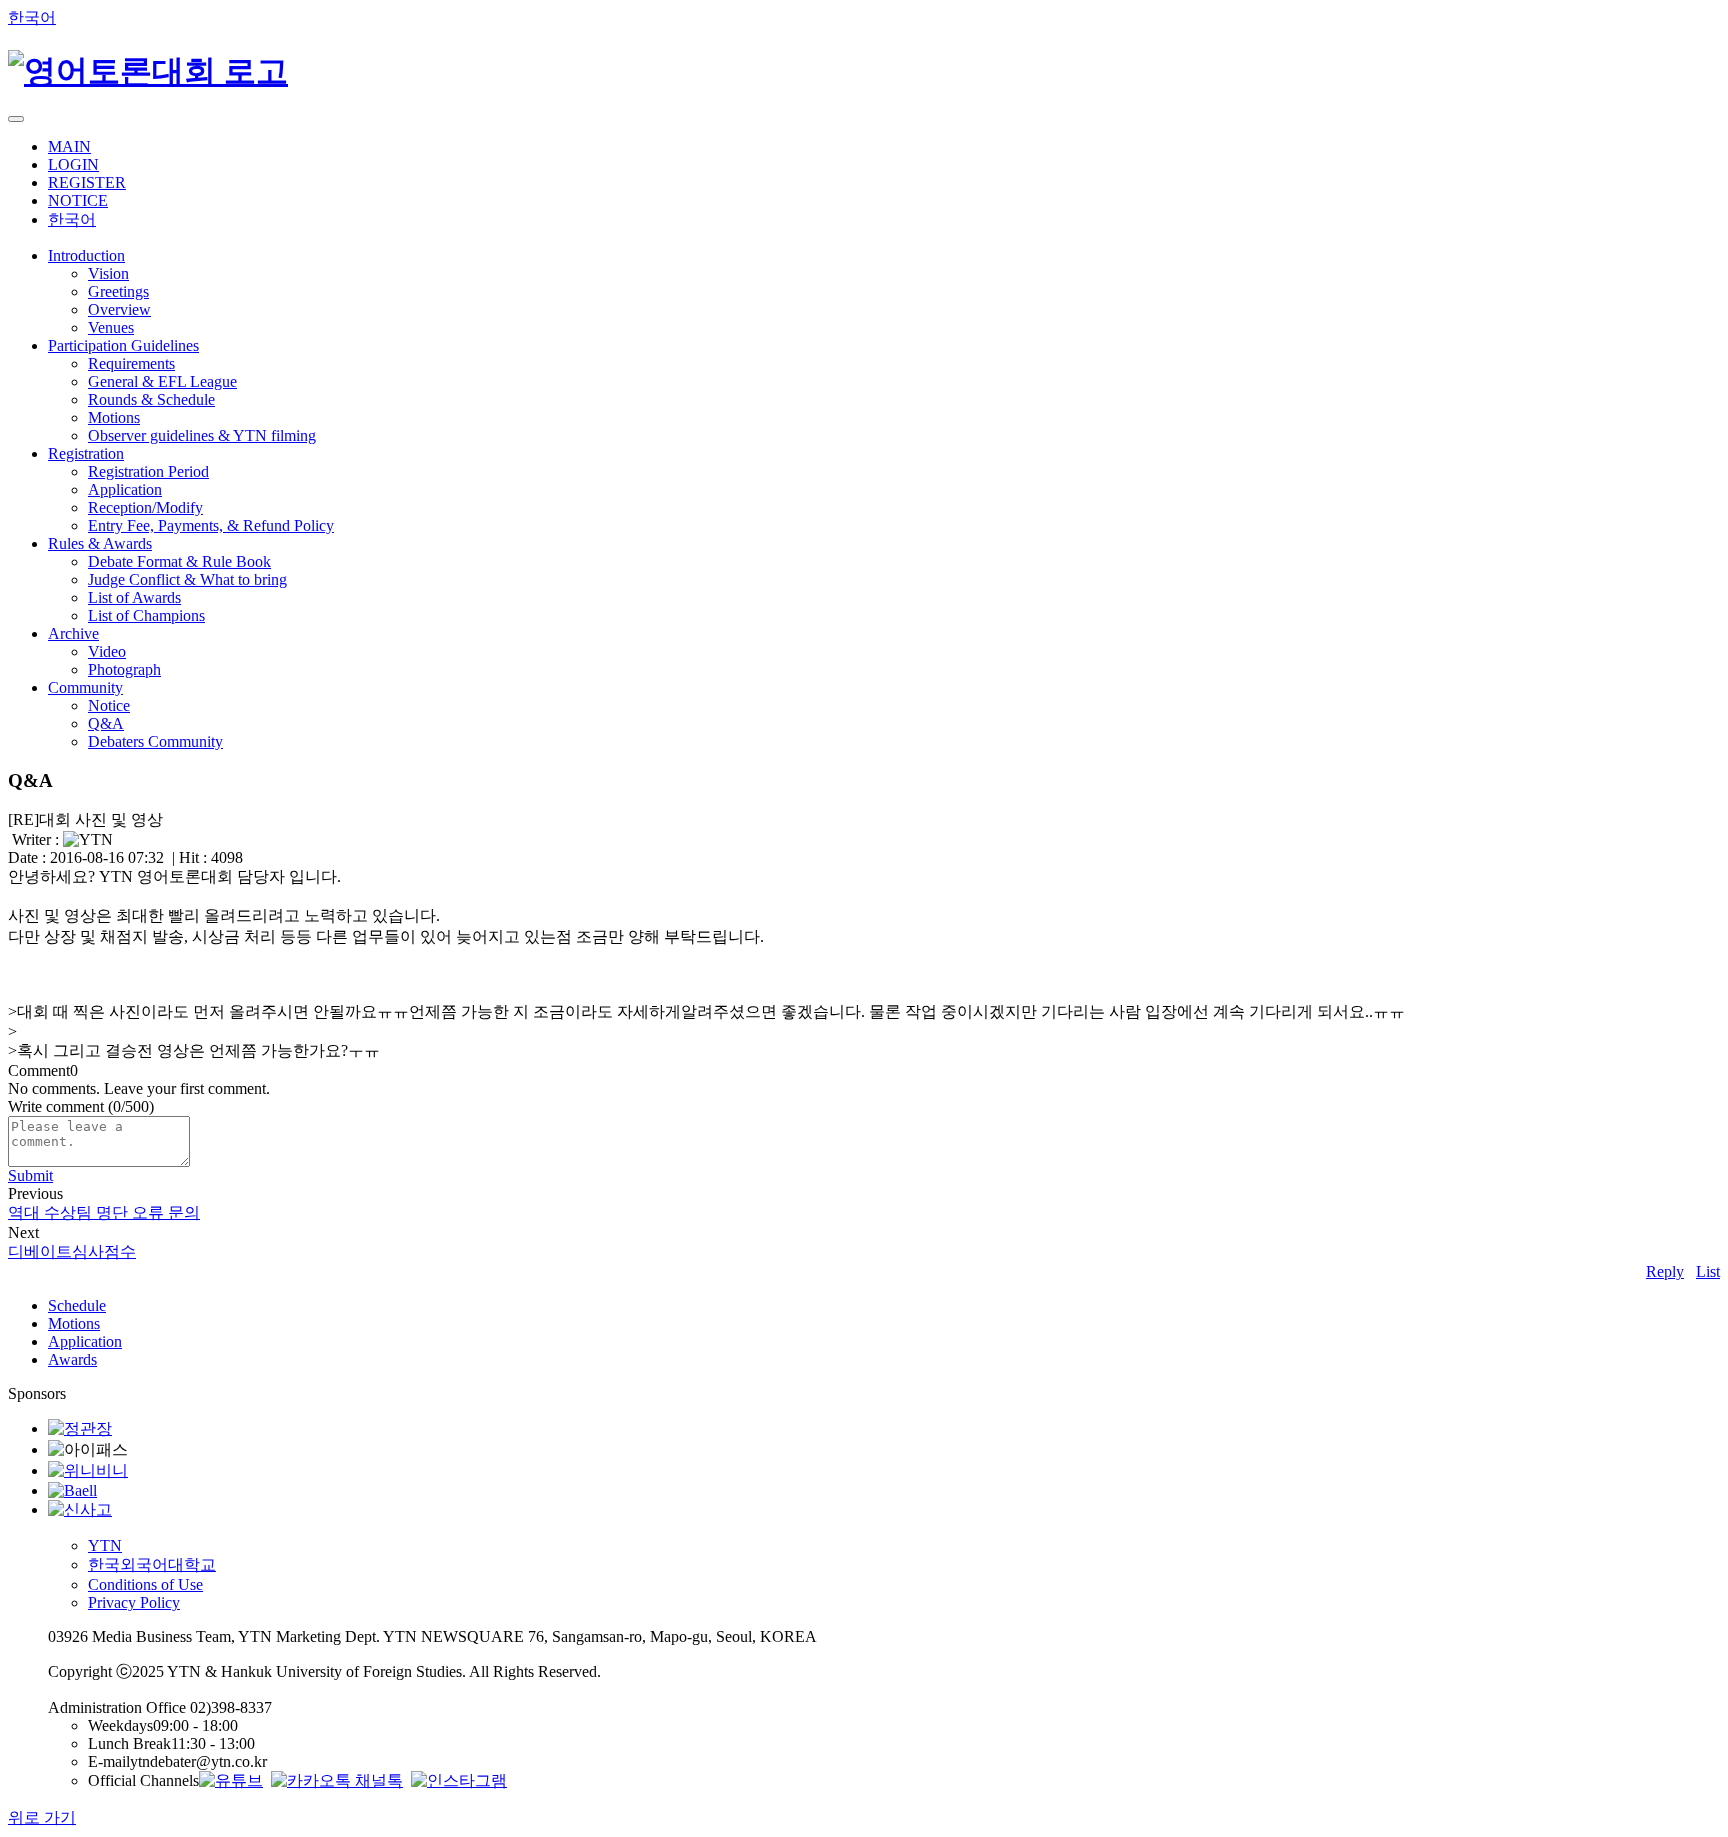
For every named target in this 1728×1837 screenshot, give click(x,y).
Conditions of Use (145, 1584)
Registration (86, 453)
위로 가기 (42, 1817)
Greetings (118, 291)
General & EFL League (162, 381)
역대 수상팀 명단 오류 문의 (104, 1212)
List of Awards (134, 597)
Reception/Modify (145, 507)
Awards (72, 1359)
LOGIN (73, 164)
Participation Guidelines (123, 345)
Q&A (106, 723)
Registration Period (148, 471)
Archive (73, 633)
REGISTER (87, 182)
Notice (109, 705)
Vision (108, 273)
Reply (1665, 1271)
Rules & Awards (100, 543)
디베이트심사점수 (72, 1251)
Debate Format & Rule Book (179, 561)
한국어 (32, 17)
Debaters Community (155, 741)
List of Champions (146, 615)
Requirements (131, 363)
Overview (119, 309)
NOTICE (78, 200)
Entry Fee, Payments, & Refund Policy (211, 525)
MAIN (69, 146)
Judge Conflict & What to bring (187, 579)
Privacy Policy (134, 1602)
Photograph (124, 669)
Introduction (86, 255)
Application (125, 489)
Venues (111, 327)
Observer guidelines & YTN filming (202, 435)
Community (85, 687)
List (1708, 1271)
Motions (114, 417)
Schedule (77, 1305)
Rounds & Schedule (151, 399)
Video (107, 651)
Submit (30, 1175)
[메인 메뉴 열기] (16, 119)
